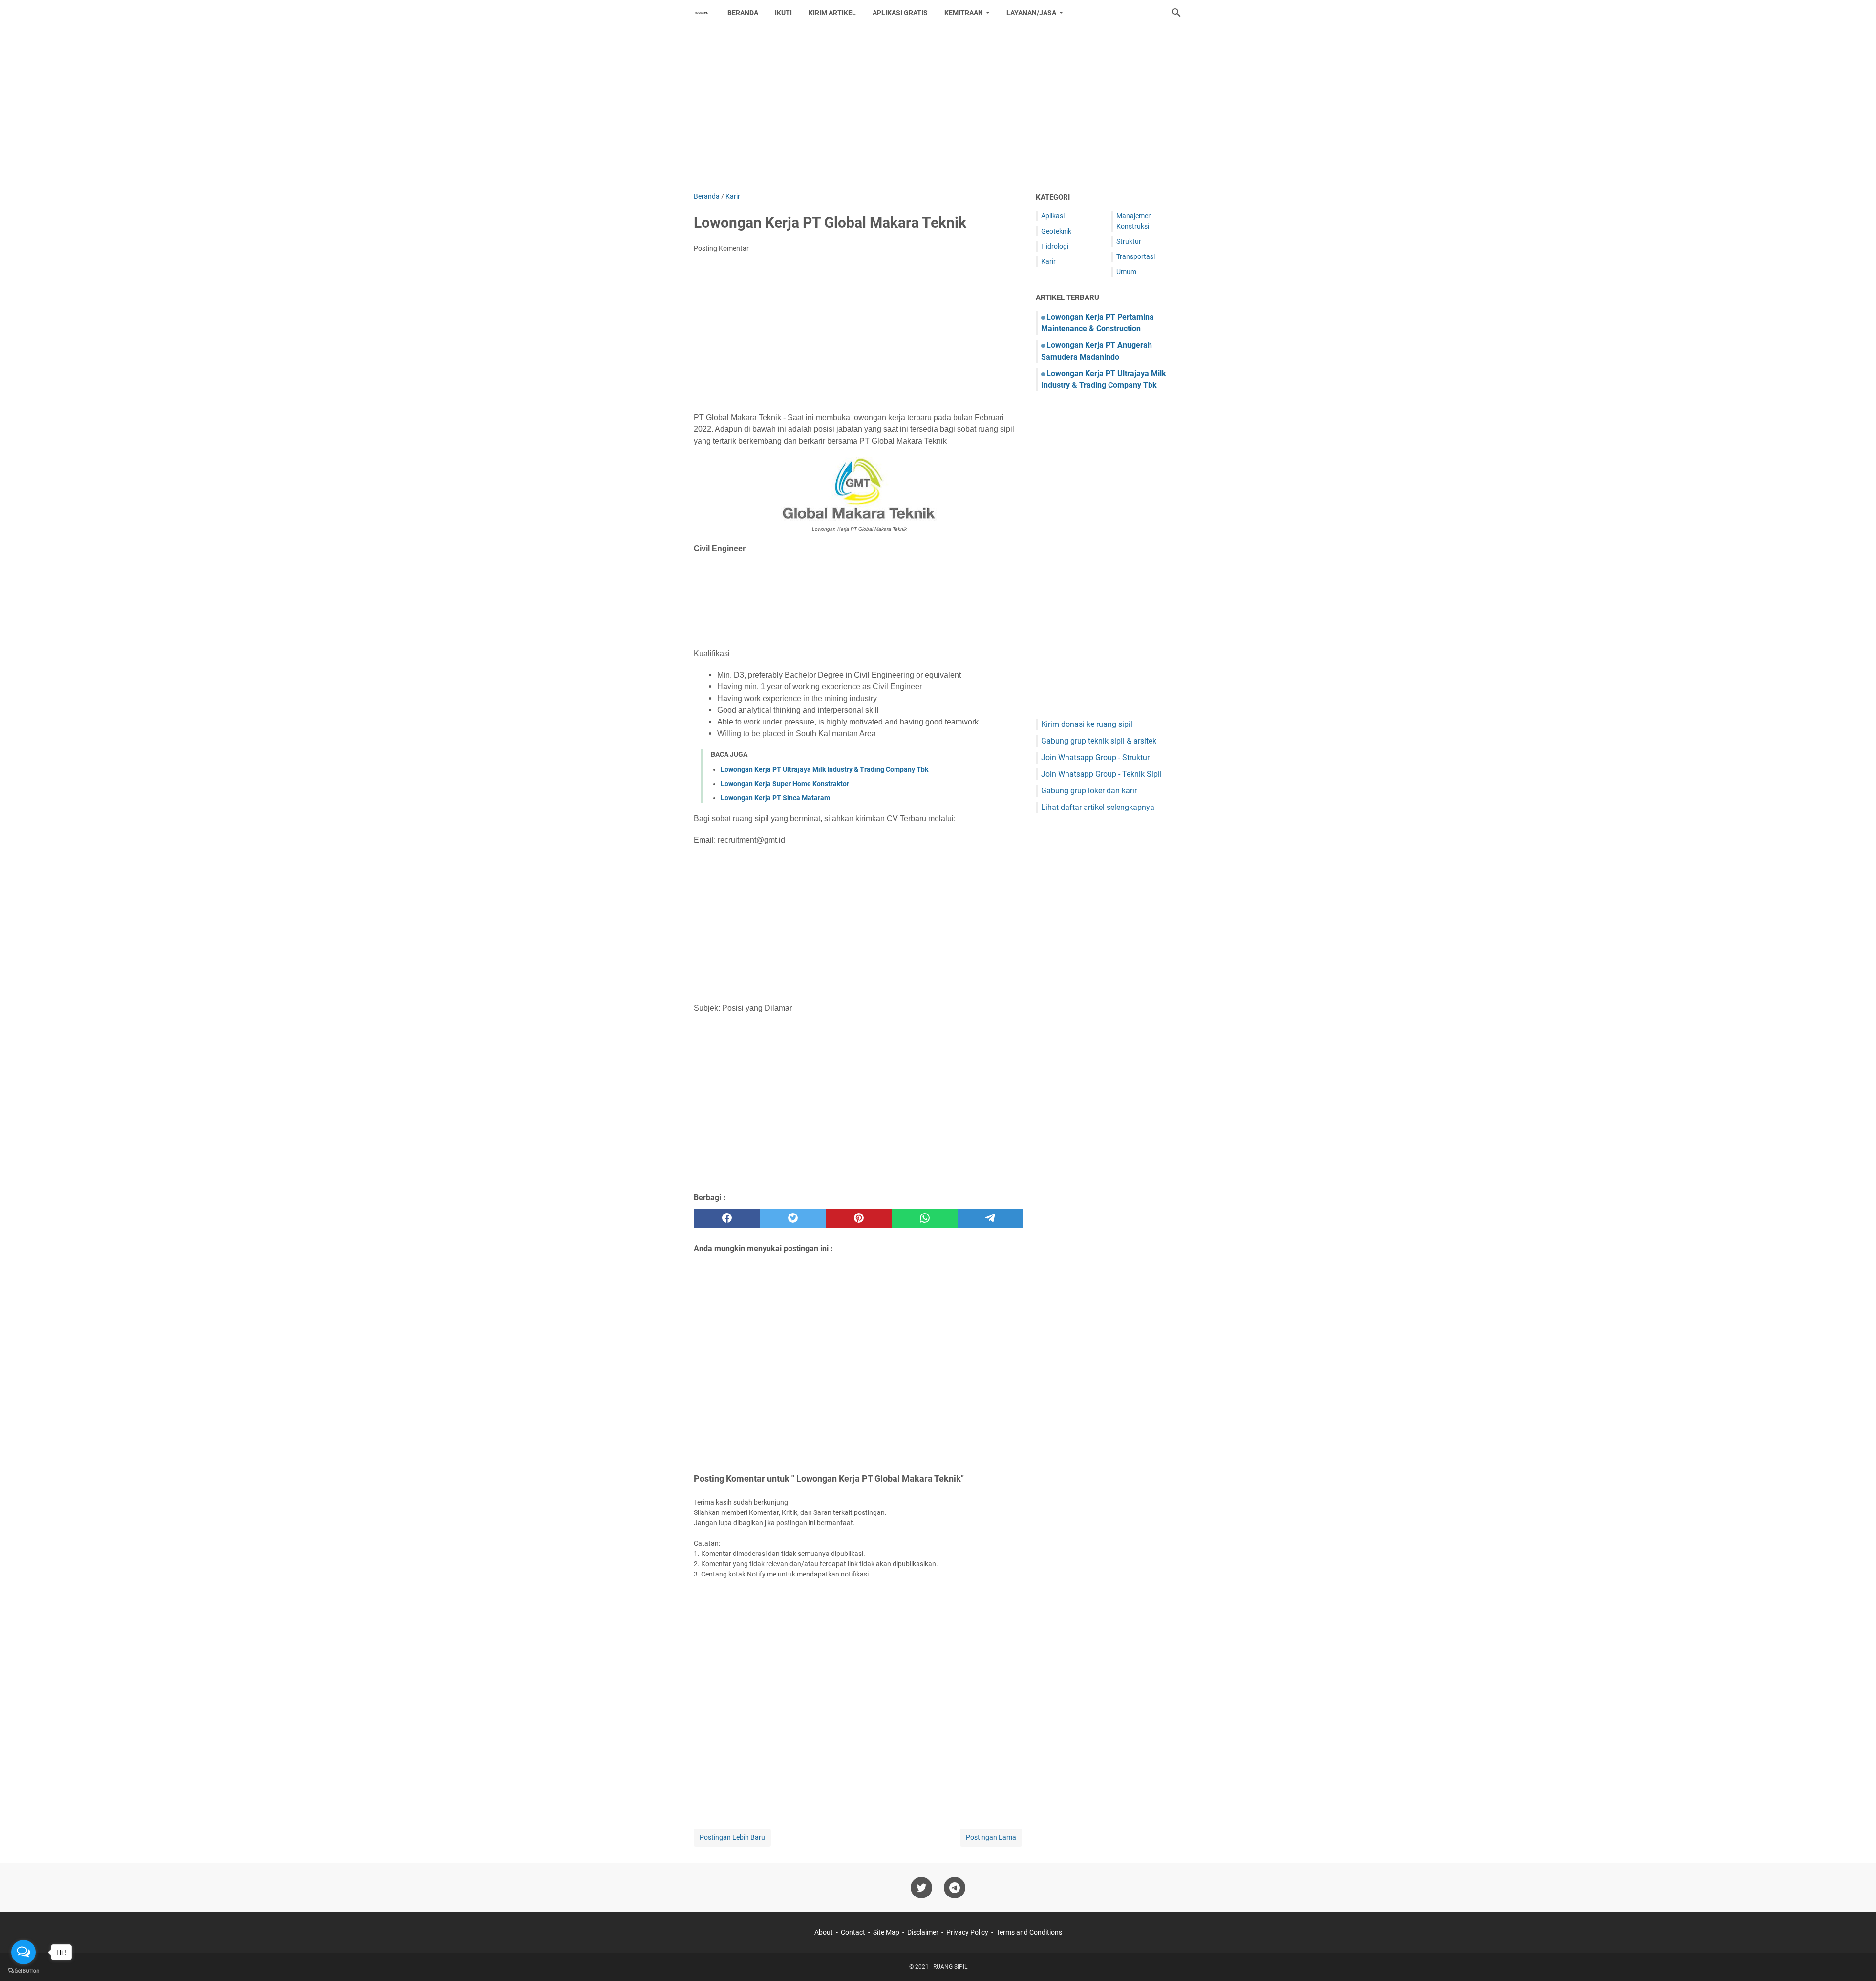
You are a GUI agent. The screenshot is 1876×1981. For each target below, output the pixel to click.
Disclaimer (923, 1932)
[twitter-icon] (921, 1888)
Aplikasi (1053, 216)
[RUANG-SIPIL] (702, 13)
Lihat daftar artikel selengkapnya (1098, 807)
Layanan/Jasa (1031, 13)
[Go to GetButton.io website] (23, 1971)
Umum (1126, 272)
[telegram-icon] (955, 1888)
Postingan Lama (991, 1837)
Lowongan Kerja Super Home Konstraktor (785, 784)
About (824, 1932)
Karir (1048, 261)
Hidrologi (1055, 246)
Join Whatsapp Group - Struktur (1095, 757)
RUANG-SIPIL (950, 1967)
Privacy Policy (967, 1932)
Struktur (1129, 241)
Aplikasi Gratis (900, 13)
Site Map (886, 1932)
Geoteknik (1056, 231)
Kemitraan (964, 13)
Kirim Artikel (832, 13)
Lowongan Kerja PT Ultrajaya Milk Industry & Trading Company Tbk (824, 769)
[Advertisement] (938, 108)
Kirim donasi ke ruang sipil (1087, 724)
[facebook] (727, 1218)
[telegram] (991, 1218)
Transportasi (1136, 256)
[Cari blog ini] (1176, 13)
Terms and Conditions (1029, 1932)
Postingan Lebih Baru (732, 1837)
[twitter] (793, 1218)
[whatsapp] (925, 1218)
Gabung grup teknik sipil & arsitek (1099, 741)
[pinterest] (859, 1218)
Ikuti (783, 13)
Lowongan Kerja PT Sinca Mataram (775, 798)
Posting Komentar (721, 248)
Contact (853, 1932)
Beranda (743, 13)
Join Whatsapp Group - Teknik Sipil (1101, 774)
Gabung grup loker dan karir (1089, 791)
